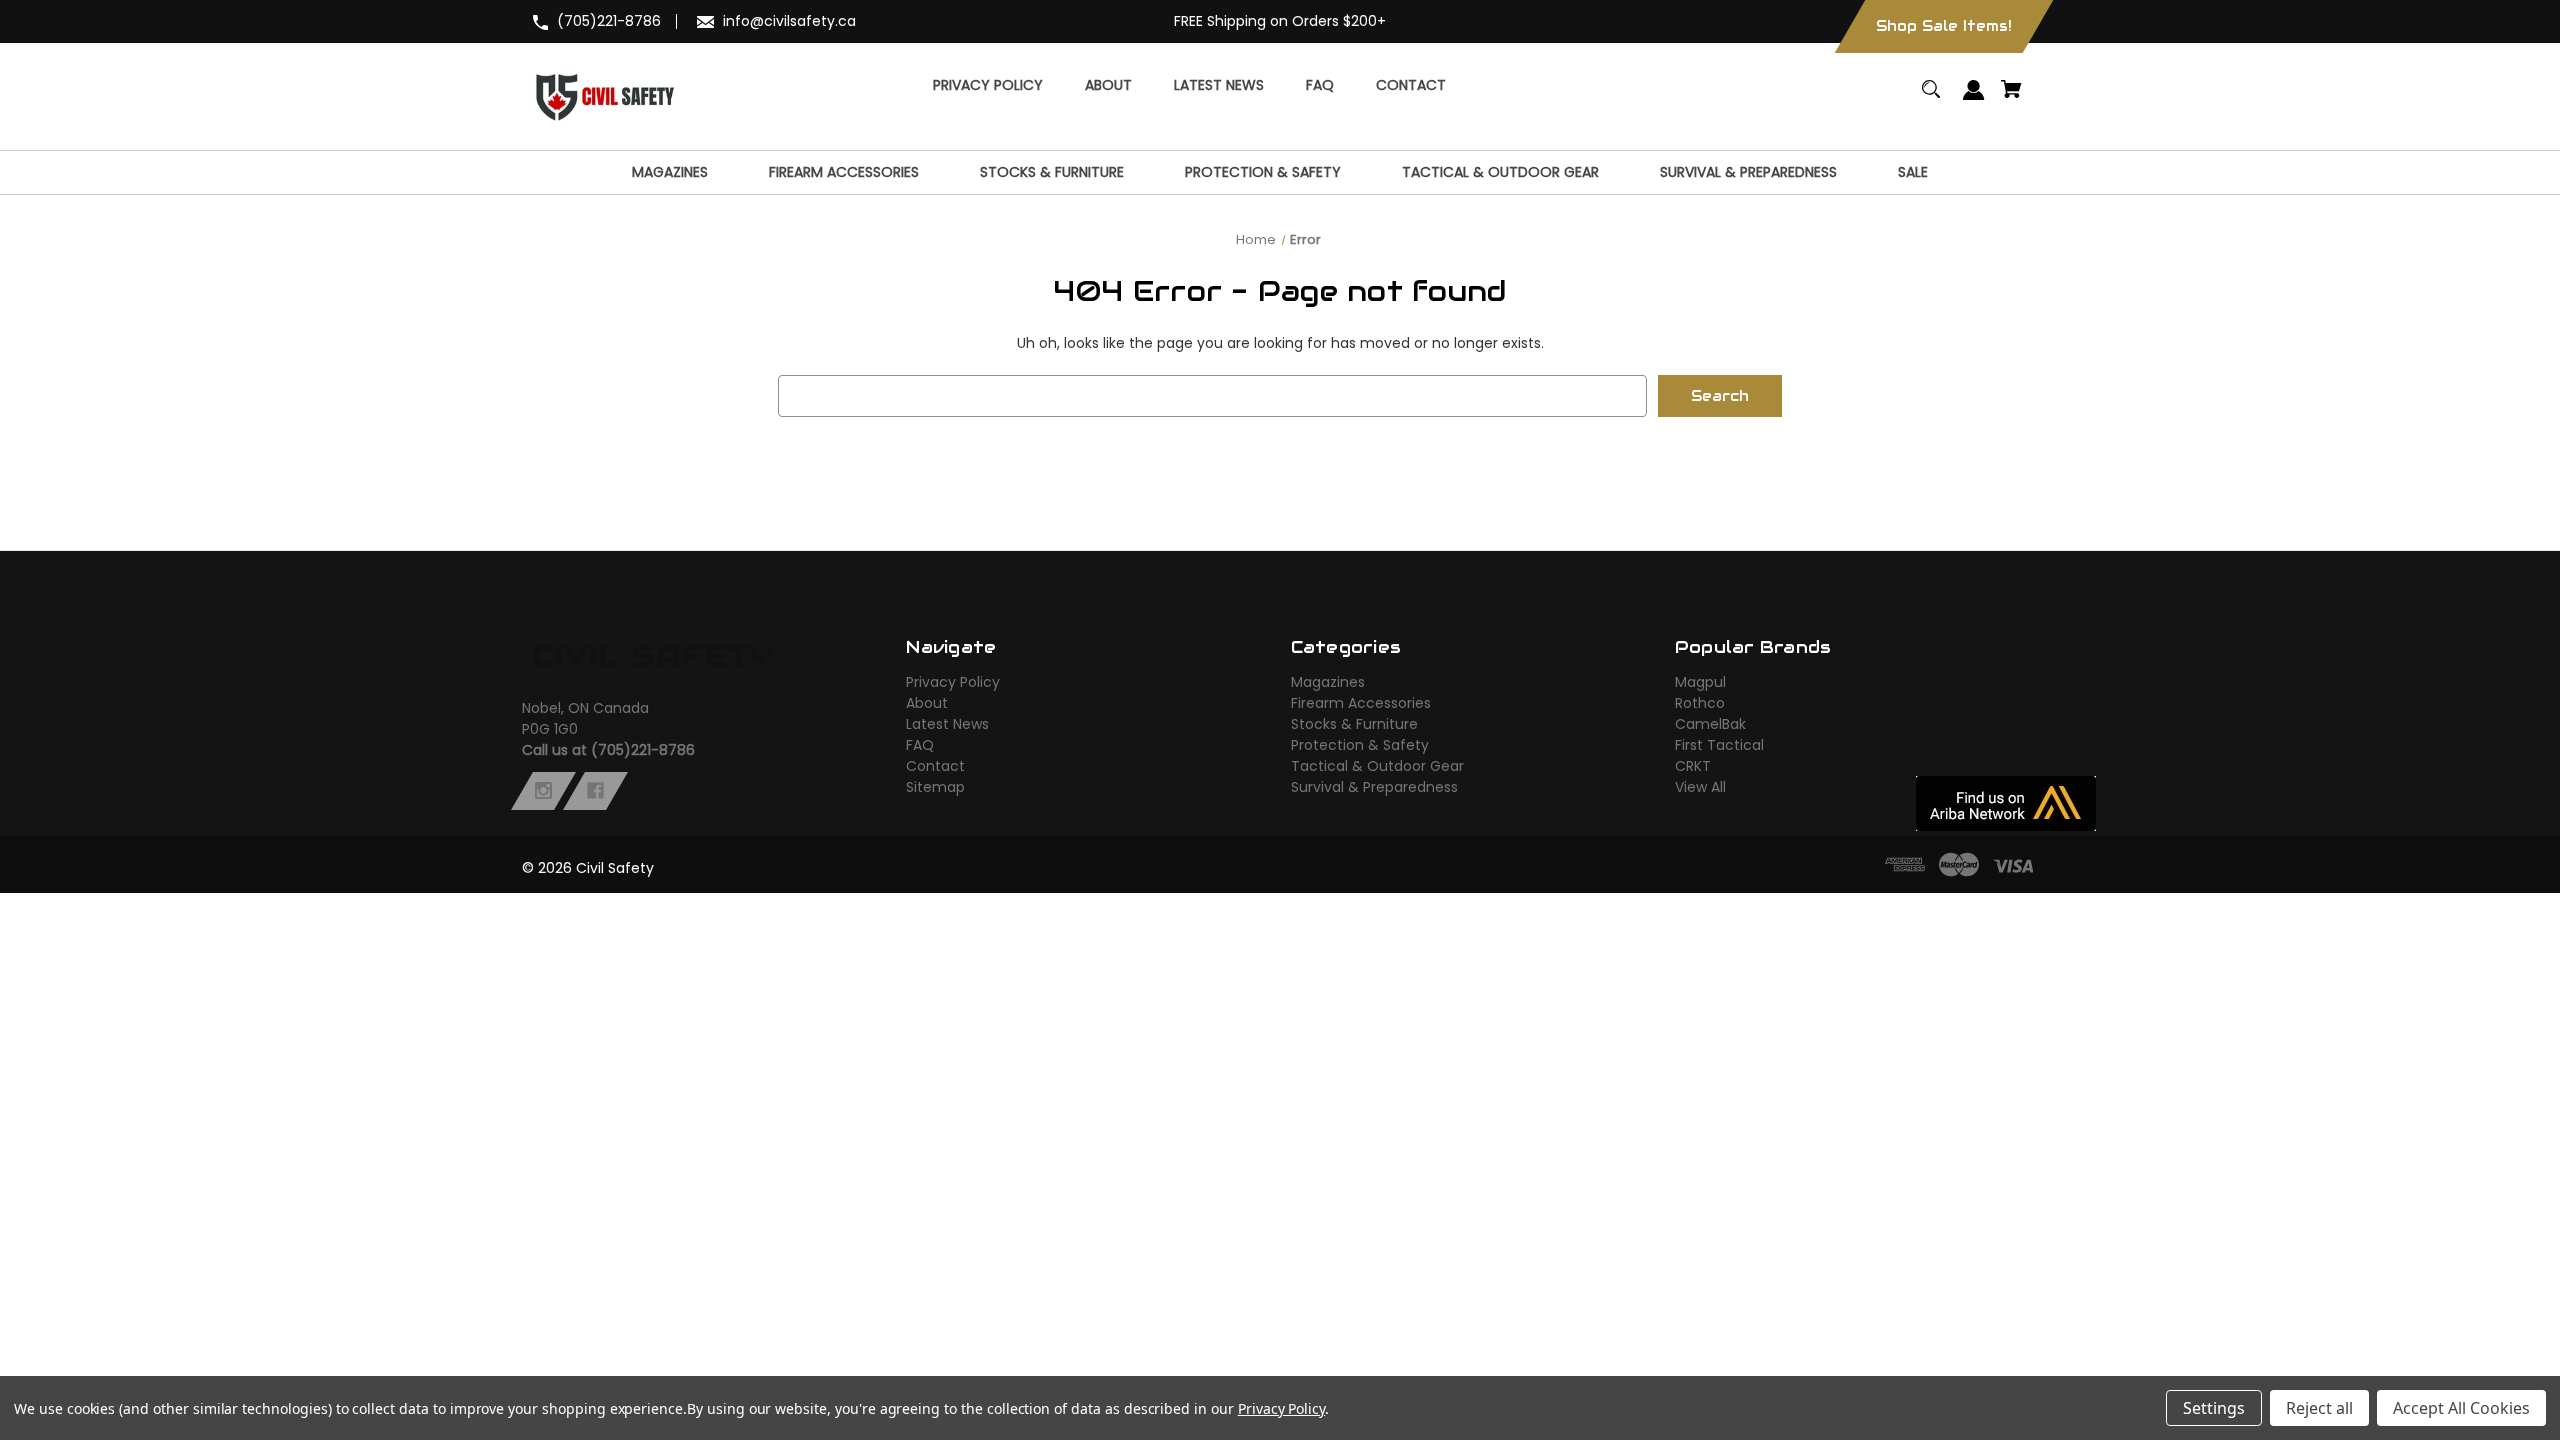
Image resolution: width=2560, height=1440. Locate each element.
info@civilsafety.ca (789, 21)
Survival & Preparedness (1374, 787)
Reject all (2319, 1408)
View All (1700, 787)
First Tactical (1719, 745)
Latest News (947, 724)
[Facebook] (595, 791)
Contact (935, 766)
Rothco (1700, 703)
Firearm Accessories (1361, 703)
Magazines (1328, 682)
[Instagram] (543, 791)
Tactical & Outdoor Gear (1377, 766)
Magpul (1700, 682)
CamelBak (1710, 724)
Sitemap (935, 787)
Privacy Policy (953, 682)
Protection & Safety (1360, 745)
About (927, 703)
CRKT (1693, 766)
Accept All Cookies (2461, 1408)
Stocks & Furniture (1354, 724)
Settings (2214, 1408)
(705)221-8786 (609, 21)
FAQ (920, 745)
